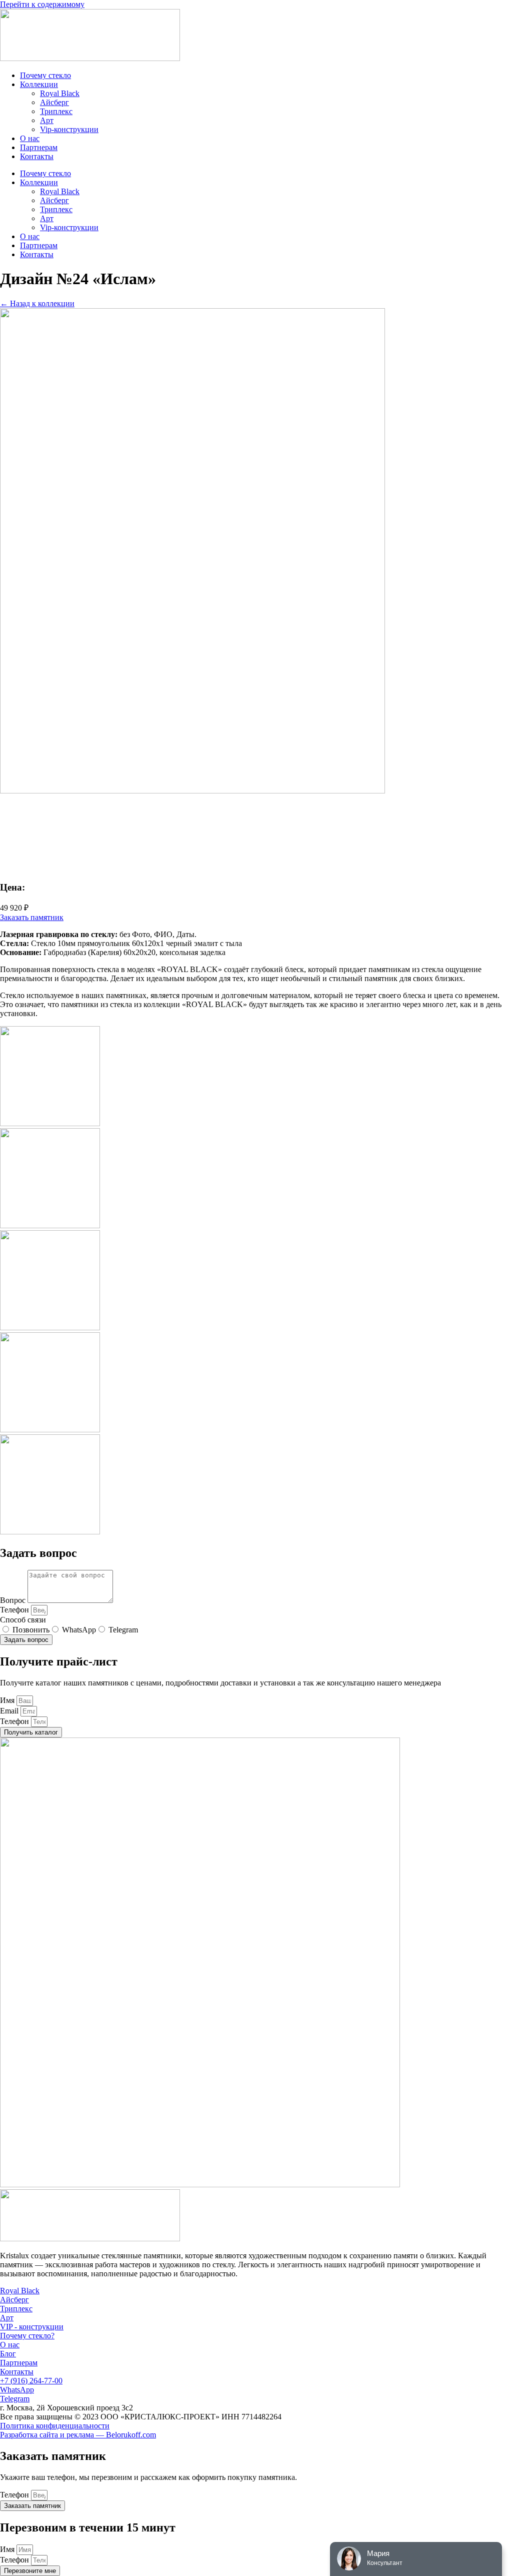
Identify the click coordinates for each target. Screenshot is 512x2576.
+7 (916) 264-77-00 (31, 2381)
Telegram (123, 1630)
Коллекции (39, 84)
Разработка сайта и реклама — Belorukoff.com (78, 2435)
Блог (8, 2354)
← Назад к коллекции (37, 303)
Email (10, 1711)
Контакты (37, 156)
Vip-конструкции (69, 129)
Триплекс (56, 111)
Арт (47, 120)
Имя (8, 1700)
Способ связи (23, 1620)
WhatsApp (79, 1630)
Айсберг (54, 102)
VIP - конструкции (32, 2327)
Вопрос (14, 1600)
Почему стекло (45, 75)
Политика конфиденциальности (55, 2426)
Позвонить (31, 1630)
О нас (30, 138)
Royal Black (60, 93)
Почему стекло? (27, 2336)
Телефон (15, 1610)
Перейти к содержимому (42, 4)
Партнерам (39, 147)
